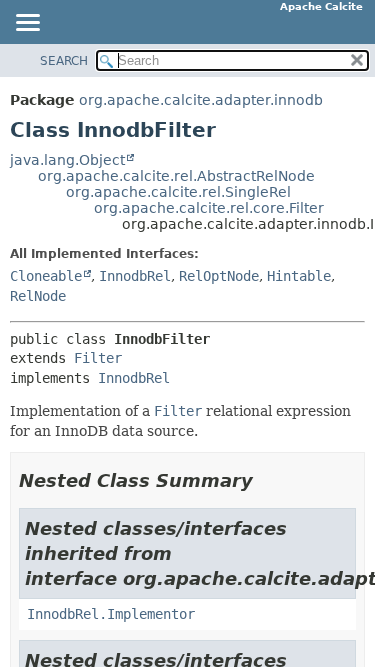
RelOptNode (219, 276)
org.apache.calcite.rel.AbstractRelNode (176, 176)
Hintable (299, 276)
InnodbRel (135, 276)
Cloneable (46, 276)
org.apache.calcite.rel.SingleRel (178, 192)
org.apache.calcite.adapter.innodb (201, 100)
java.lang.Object (67, 160)
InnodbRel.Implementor (111, 614)
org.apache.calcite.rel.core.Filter (209, 208)
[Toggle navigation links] (27, 24)
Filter (98, 358)
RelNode (38, 296)
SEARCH (64, 61)
